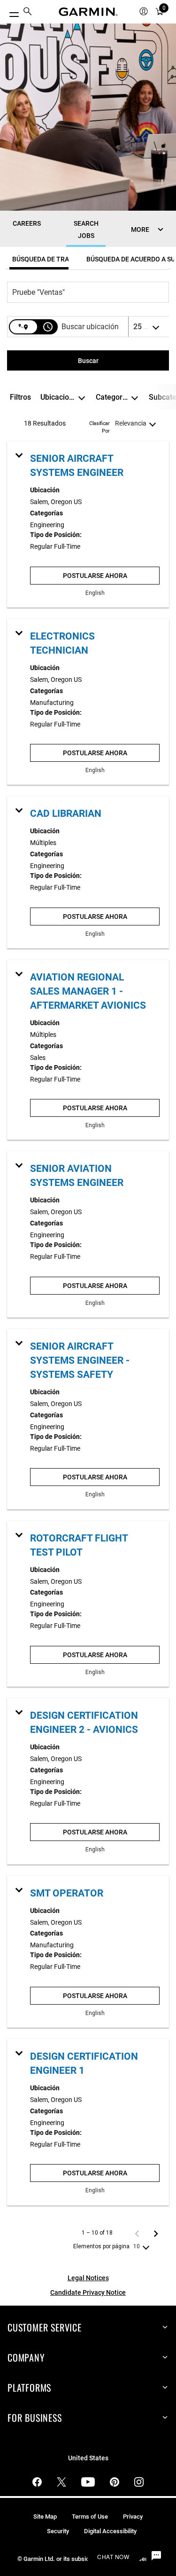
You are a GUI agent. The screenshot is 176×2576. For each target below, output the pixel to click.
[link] (88, 524)
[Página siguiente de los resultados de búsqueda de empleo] (156, 2233)
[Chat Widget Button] (156, 2556)
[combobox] (83, 292)
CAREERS (27, 223)
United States (88, 2458)
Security (58, 2531)
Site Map (45, 2517)
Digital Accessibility (110, 2531)
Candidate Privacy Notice (88, 2292)
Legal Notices (88, 2278)
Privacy (133, 2517)
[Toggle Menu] (10, 12)
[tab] (39, 259)
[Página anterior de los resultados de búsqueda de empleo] (137, 2233)
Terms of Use (90, 2517)
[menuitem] (28, 12)
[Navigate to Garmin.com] (88, 12)
